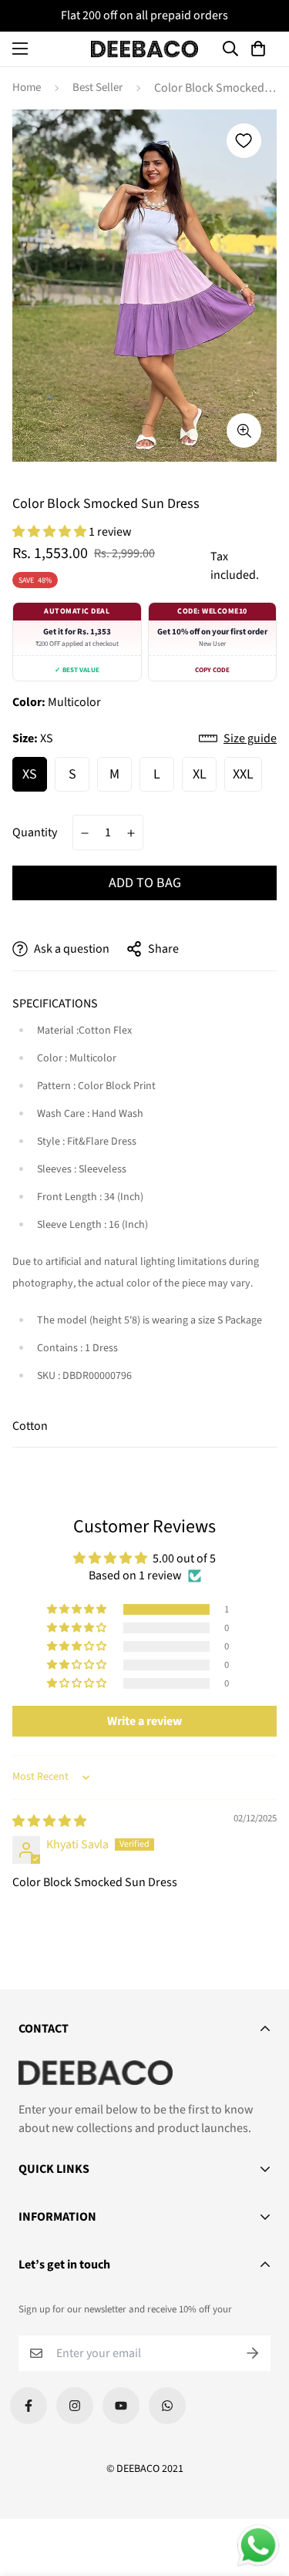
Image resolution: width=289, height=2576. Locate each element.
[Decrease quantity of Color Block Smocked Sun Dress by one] (85, 833)
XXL (243, 774)
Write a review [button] (144, 1721)
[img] (49, 1821)
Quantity (35, 832)
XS (30, 774)
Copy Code (212, 670)
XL (200, 774)
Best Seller (97, 87)
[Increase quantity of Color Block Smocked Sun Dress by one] (131, 833)
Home (27, 87)
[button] (260, 49)
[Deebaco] (145, 49)
